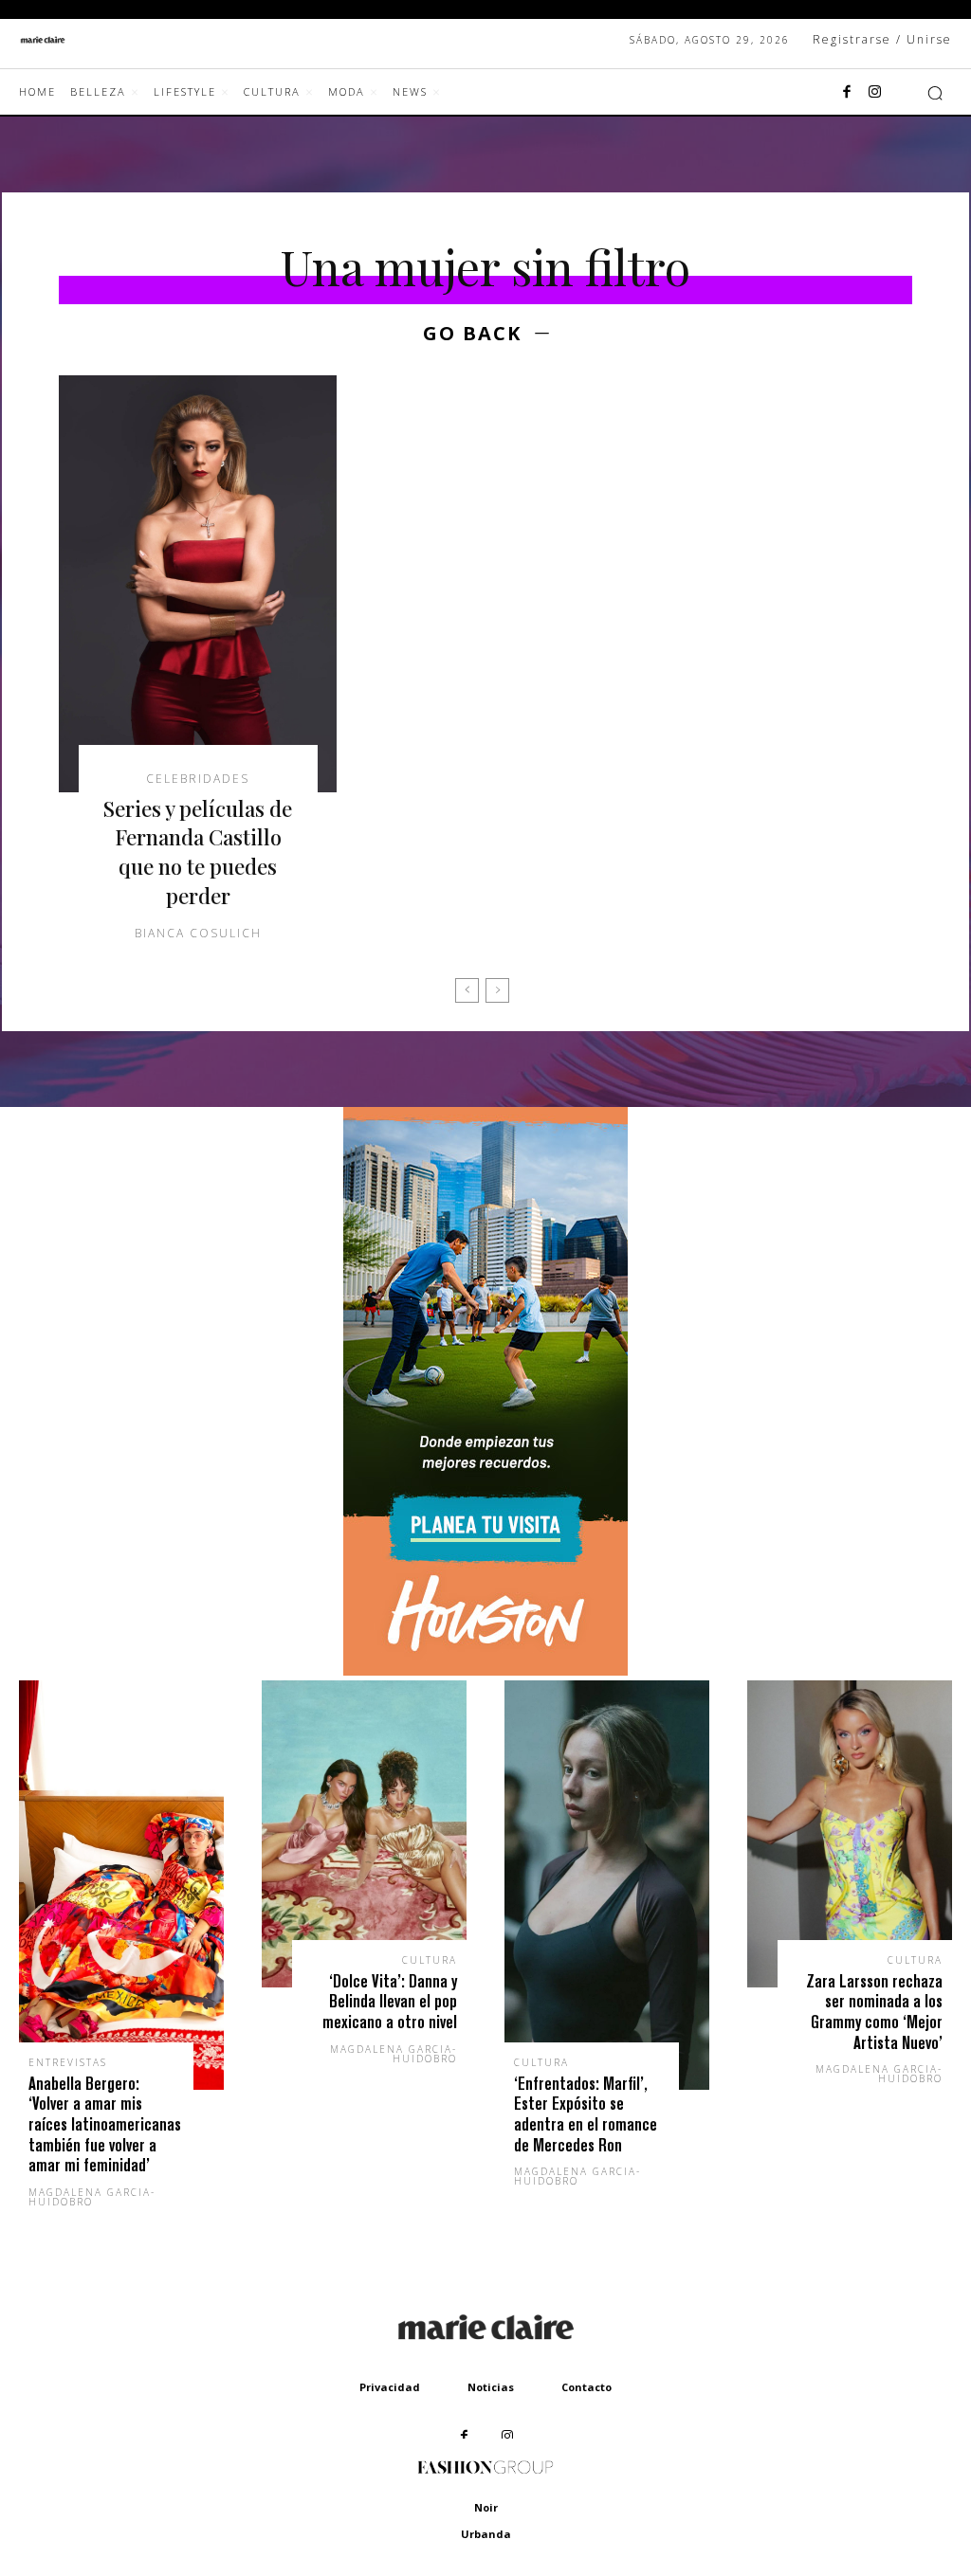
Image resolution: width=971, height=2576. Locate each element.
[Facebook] (847, 93)
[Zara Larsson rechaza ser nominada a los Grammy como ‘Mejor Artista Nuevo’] (850, 1834)
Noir (486, 2507)
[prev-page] (467, 990)
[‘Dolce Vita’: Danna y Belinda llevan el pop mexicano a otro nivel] (364, 1834)
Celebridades (198, 779)
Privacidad (390, 2387)
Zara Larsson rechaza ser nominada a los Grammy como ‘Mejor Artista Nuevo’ (874, 2012)
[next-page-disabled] (497, 990)
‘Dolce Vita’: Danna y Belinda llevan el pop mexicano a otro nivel (390, 2002)
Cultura (430, 1960)
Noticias (491, 2387)
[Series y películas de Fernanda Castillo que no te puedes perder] (198, 584)
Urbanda (486, 2534)
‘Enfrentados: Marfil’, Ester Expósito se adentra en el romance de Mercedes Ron (586, 2114)
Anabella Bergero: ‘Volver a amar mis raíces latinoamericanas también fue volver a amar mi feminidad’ (105, 2124)
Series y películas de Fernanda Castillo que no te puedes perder (198, 852)
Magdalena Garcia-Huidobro (92, 2197)
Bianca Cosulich (198, 933)
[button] (935, 93)
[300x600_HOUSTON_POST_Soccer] (485, 1670)
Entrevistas (68, 2062)
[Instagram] (875, 93)
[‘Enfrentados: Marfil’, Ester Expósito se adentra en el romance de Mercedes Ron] (607, 1885)
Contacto (586, 2387)
